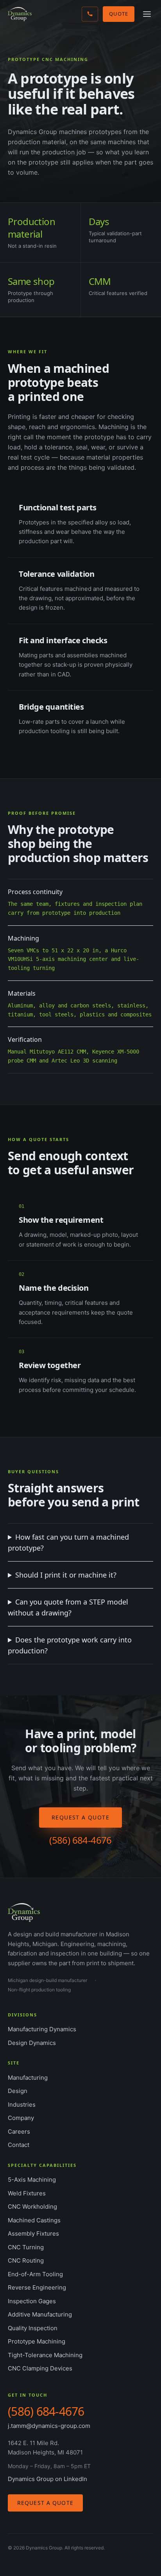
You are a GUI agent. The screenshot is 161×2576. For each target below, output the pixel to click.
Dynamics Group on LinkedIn (47, 2479)
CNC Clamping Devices (40, 2368)
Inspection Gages (32, 2301)
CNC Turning (26, 2247)
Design (18, 2091)
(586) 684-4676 (80, 1840)
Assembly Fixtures (33, 2233)
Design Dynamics (32, 2043)
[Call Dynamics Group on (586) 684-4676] (90, 14)
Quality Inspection (33, 2328)
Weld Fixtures (27, 2193)
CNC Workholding (32, 2207)
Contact (19, 2145)
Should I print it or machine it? (66, 1575)
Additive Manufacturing (40, 2314)
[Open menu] (147, 14)
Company (21, 2118)
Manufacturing (28, 2078)
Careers (19, 2131)
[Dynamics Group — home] (20, 14)
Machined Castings (34, 2220)
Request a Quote (80, 1817)
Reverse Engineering (37, 2287)
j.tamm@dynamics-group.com (49, 2426)
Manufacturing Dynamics (42, 2029)
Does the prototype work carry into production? (70, 1645)
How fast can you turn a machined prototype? (68, 1542)
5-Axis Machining (32, 2180)
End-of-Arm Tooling (35, 2274)
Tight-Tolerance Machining (45, 2355)
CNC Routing (26, 2260)
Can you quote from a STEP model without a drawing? (68, 1607)
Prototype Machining (37, 2341)
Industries (22, 2105)
